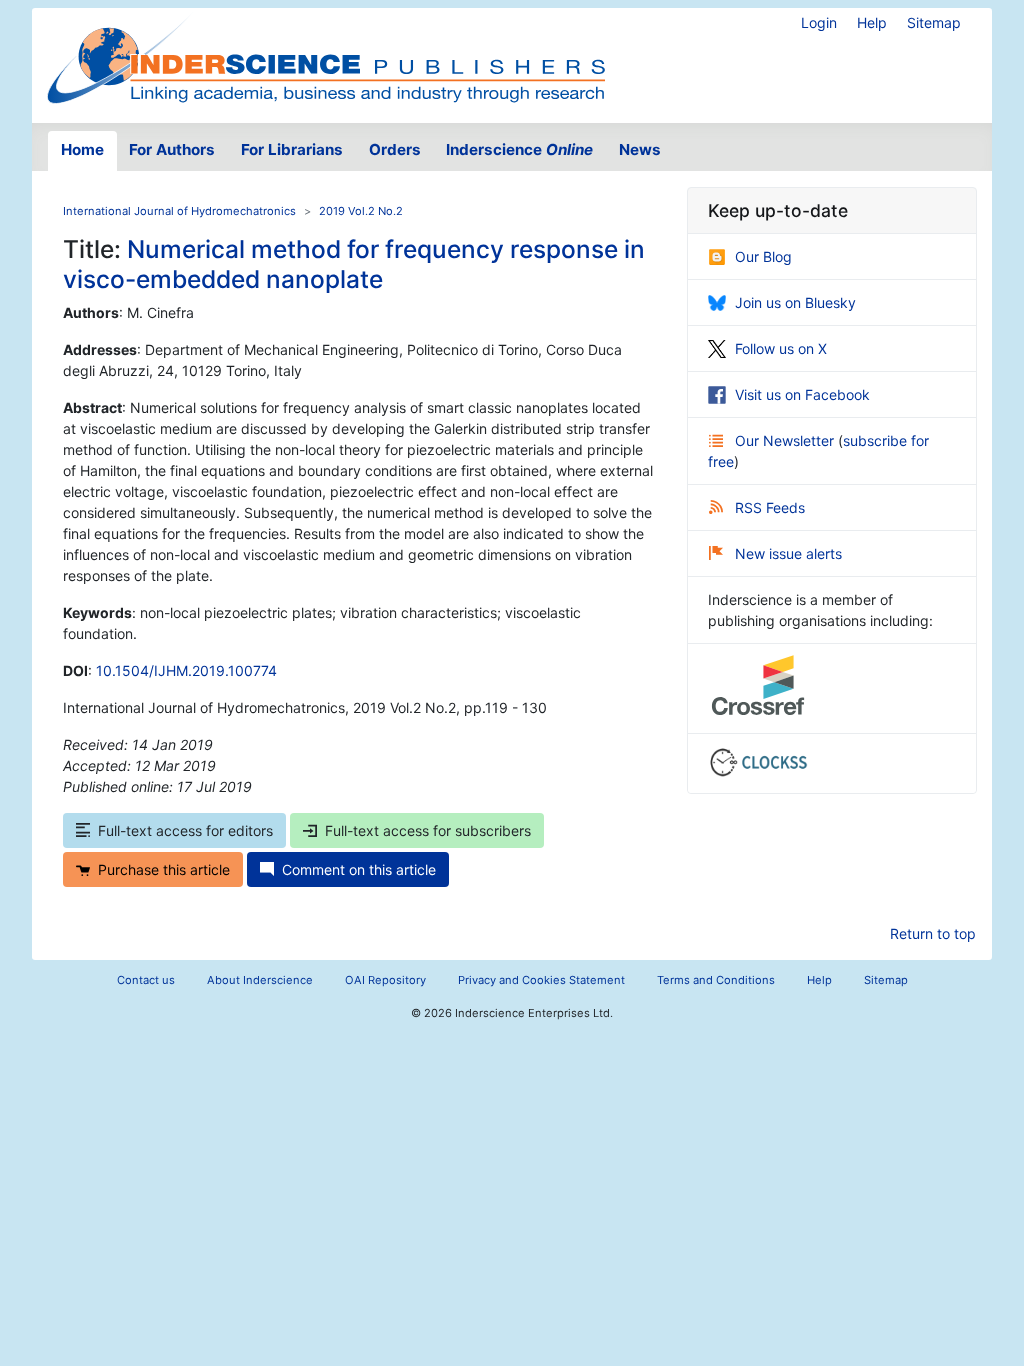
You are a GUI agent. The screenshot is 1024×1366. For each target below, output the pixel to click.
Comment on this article (359, 869)
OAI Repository (385, 980)
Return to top (933, 933)
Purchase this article (164, 869)
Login (819, 22)
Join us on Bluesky (795, 302)
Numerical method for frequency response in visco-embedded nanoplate (354, 263)
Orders (395, 149)
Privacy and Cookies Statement (541, 980)
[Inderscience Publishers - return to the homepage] (326, 57)
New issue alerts (788, 553)
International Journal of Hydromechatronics (179, 211)
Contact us (146, 980)
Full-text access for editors (185, 830)
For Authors (172, 149)
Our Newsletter (786, 440)
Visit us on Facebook (802, 394)
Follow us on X (781, 348)
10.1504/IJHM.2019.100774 (186, 670)
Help (872, 22)
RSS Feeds (770, 507)
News (640, 149)
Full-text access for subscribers (428, 830)
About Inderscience (260, 980)
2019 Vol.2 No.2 (361, 211)
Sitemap (934, 22)
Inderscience (519, 149)
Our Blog (763, 256)
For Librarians (292, 149)
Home (82, 149)
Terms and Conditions (716, 980)
